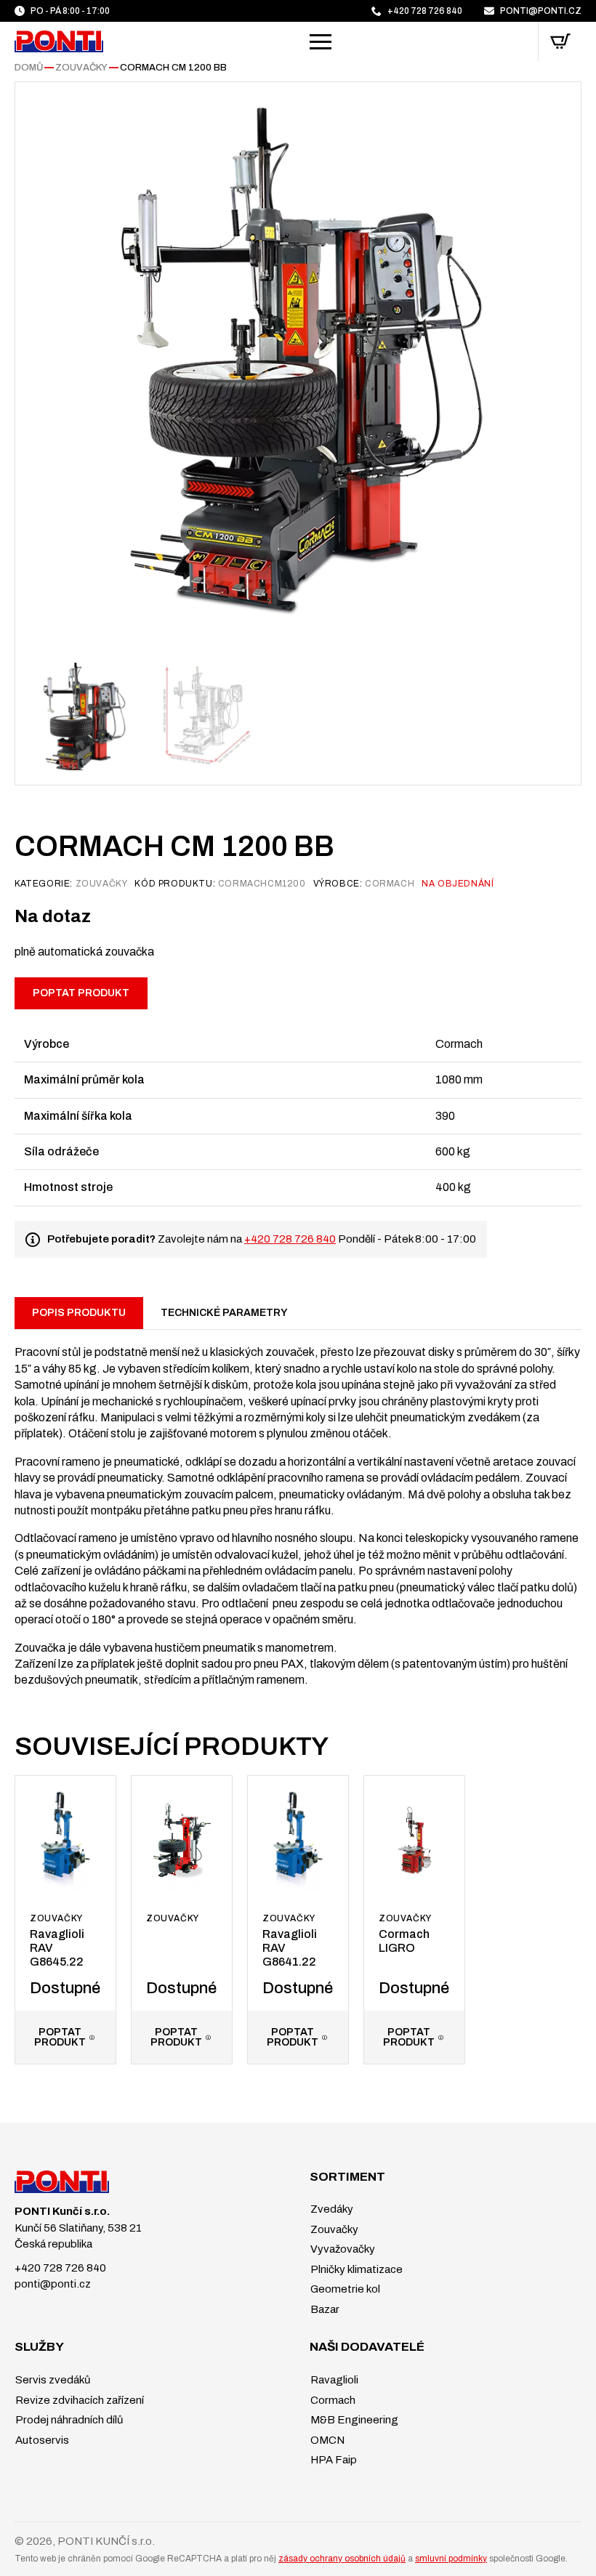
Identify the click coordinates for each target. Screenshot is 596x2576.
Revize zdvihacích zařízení (78, 2400)
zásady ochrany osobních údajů (342, 2559)
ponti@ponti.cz (53, 2284)
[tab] (79, 1313)
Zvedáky (331, 2209)
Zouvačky (81, 68)
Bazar (324, 2309)
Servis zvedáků (52, 2380)
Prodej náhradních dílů (68, 2420)
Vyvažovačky (342, 2249)
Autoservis (41, 2440)
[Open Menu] (321, 41)
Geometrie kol (344, 2289)
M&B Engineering (353, 2420)
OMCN (326, 2440)
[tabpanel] (298, 1509)
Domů (29, 68)
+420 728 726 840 (290, 1239)
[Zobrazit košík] (560, 41)
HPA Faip (333, 2460)
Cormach (332, 2400)
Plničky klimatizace (355, 2269)
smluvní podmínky (451, 2559)
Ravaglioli (333, 2380)
